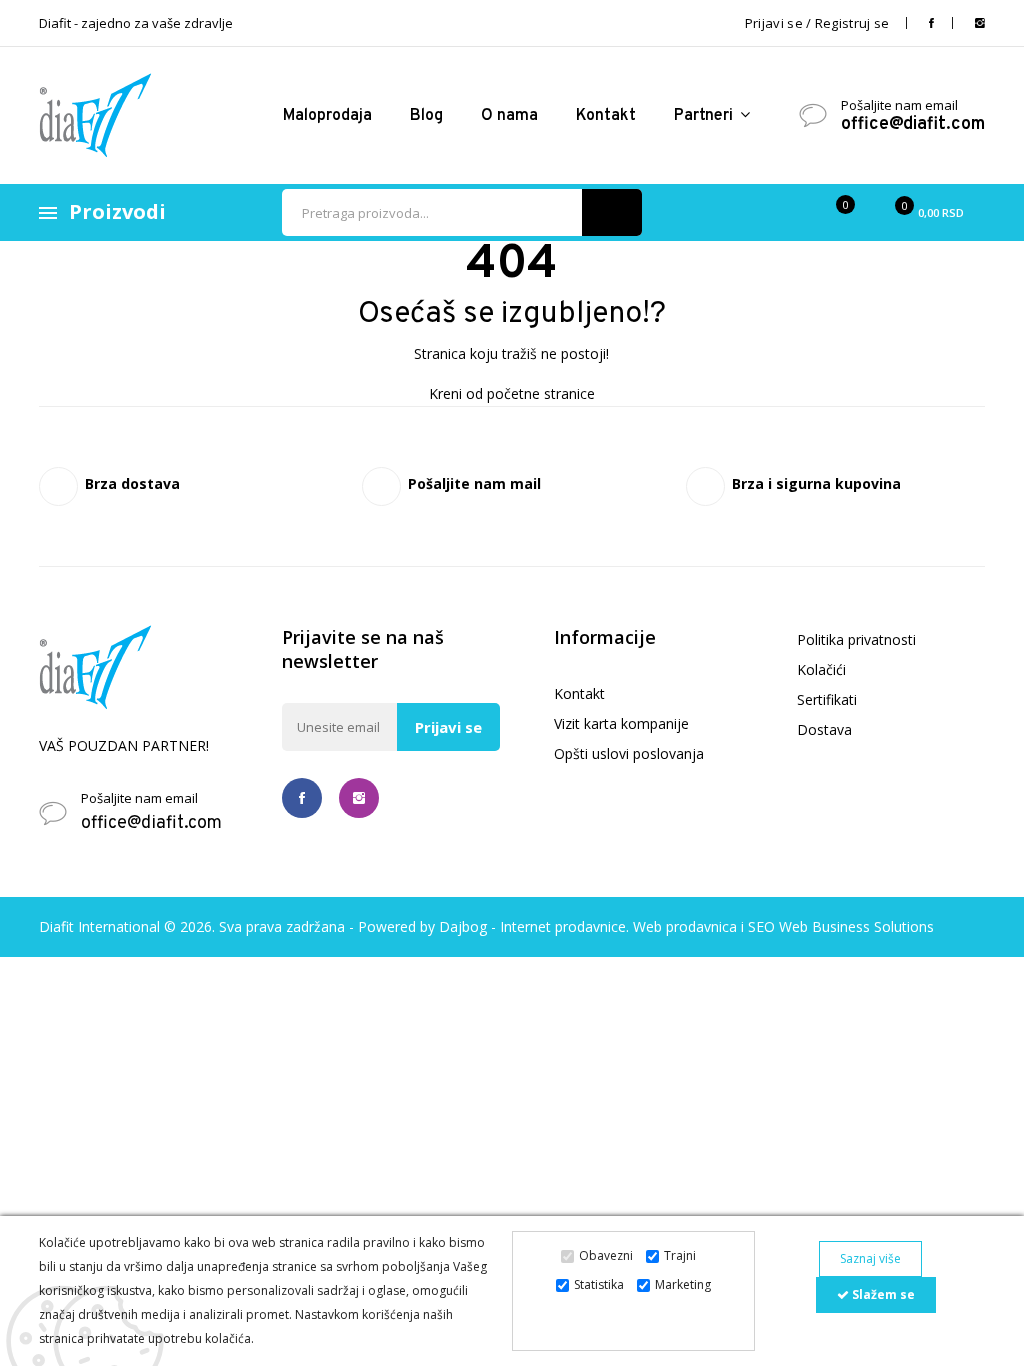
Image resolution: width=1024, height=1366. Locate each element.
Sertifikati (827, 699)
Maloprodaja (327, 116)
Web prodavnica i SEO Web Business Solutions (783, 926)
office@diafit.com (913, 125)
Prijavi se (448, 727)
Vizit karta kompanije (621, 723)
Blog (426, 116)
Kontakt (606, 116)
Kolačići (821, 669)
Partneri (705, 116)
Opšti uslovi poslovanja (629, 753)
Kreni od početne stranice (512, 393)
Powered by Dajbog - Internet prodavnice (492, 926)
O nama (509, 116)
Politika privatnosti (856, 639)
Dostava (824, 729)
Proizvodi (117, 211)
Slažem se (882, 1294)
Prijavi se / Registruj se (817, 23)
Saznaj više (870, 1258)
